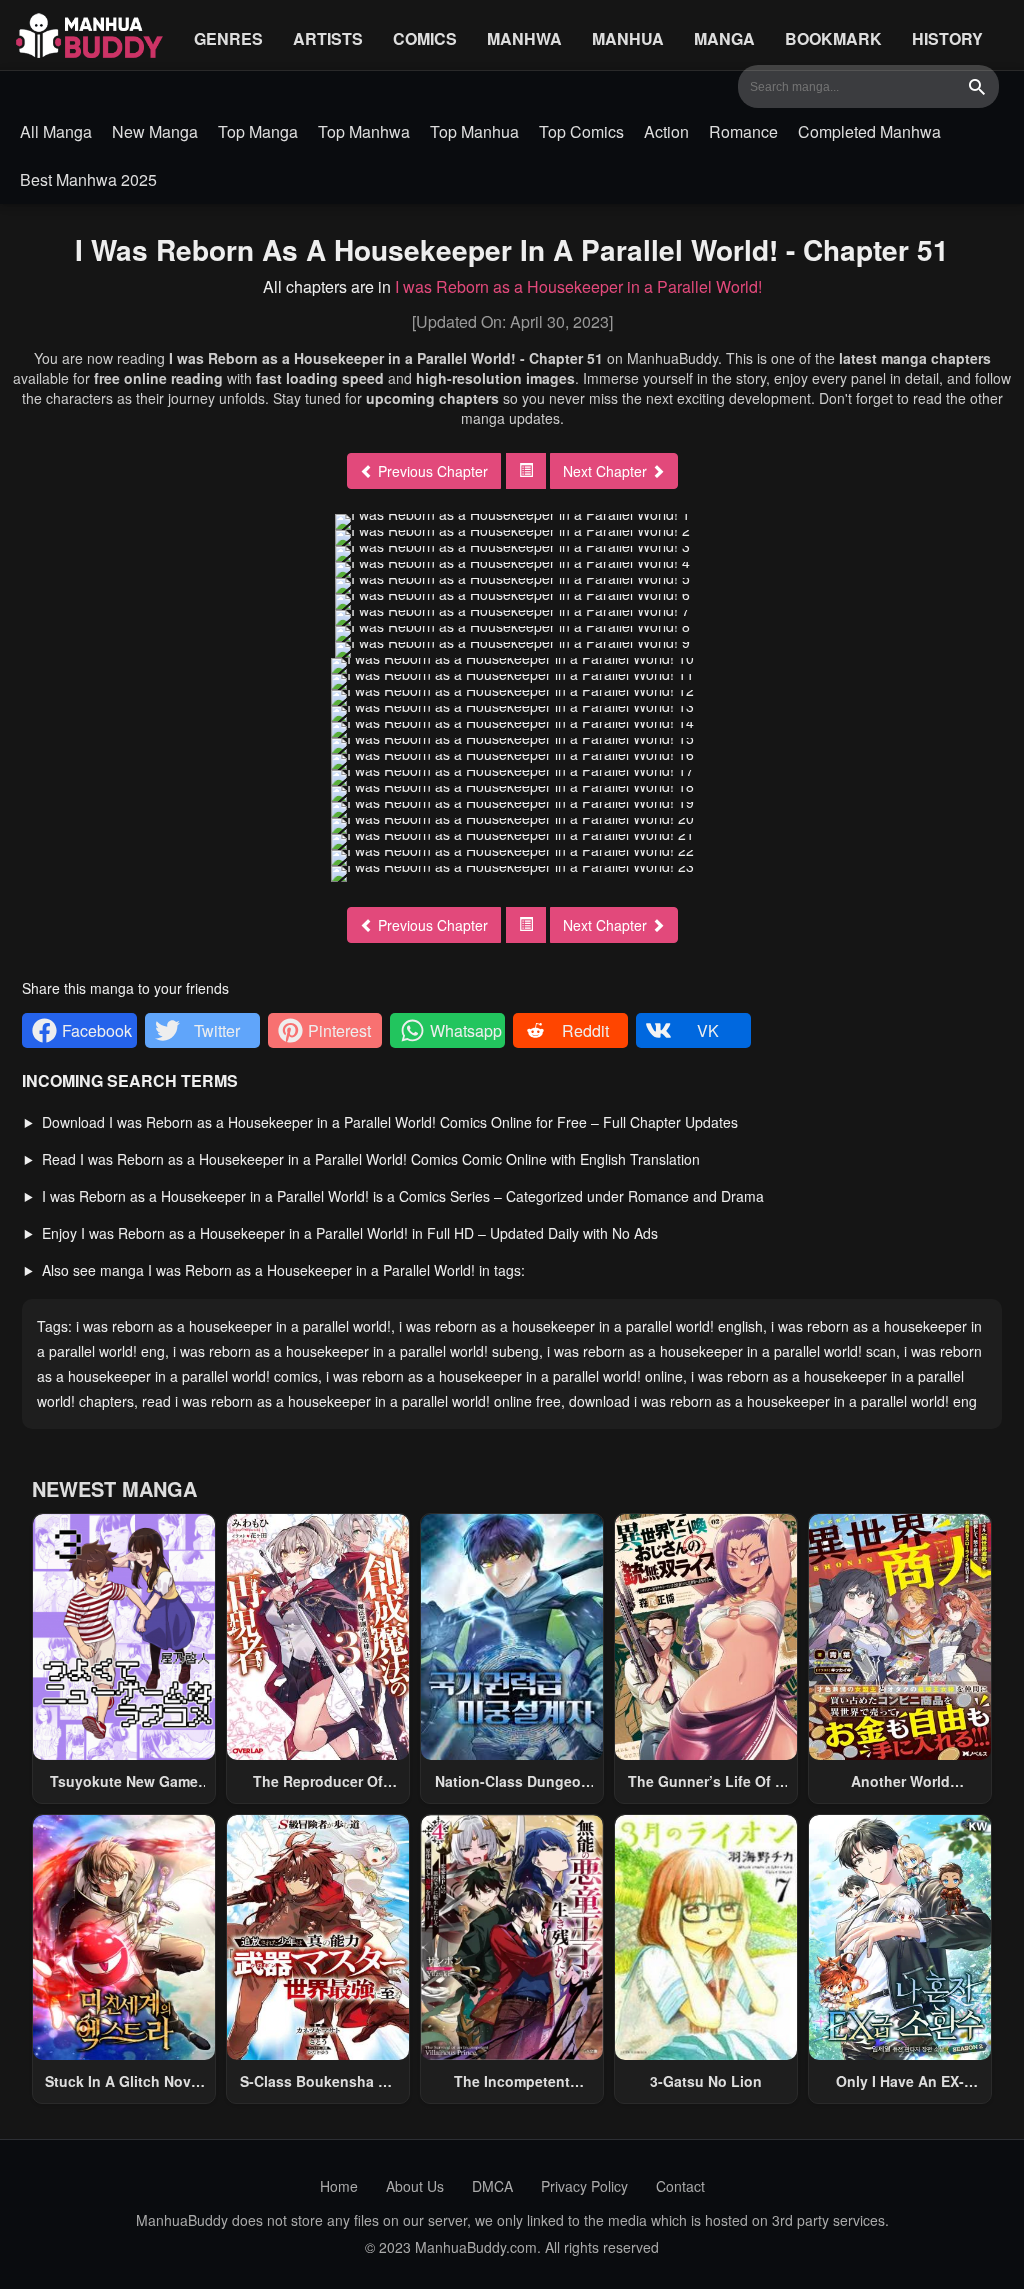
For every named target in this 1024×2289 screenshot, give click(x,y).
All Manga (56, 131)
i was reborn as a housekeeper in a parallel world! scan (721, 1351)
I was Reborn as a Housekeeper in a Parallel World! (578, 286)
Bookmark (833, 38)
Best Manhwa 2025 (88, 179)
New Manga (155, 131)
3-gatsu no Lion (706, 2081)
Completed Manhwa (869, 131)
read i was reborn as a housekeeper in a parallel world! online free (351, 1401)
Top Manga (258, 131)
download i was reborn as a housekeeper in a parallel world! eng (773, 1401)
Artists (328, 38)
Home (339, 2186)
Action (666, 131)
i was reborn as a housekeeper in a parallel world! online (504, 1376)
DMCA (492, 2186)
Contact (680, 2186)
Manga (724, 38)
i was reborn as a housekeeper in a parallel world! (233, 1326)
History (947, 38)
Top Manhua (474, 131)
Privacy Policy (584, 2186)
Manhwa (524, 38)
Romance (743, 131)
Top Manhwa (364, 131)
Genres (228, 38)
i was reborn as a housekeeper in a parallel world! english (581, 1326)
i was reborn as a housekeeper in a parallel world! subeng (356, 1351)
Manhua (628, 38)
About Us (415, 2186)
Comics (425, 38)
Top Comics (581, 131)
